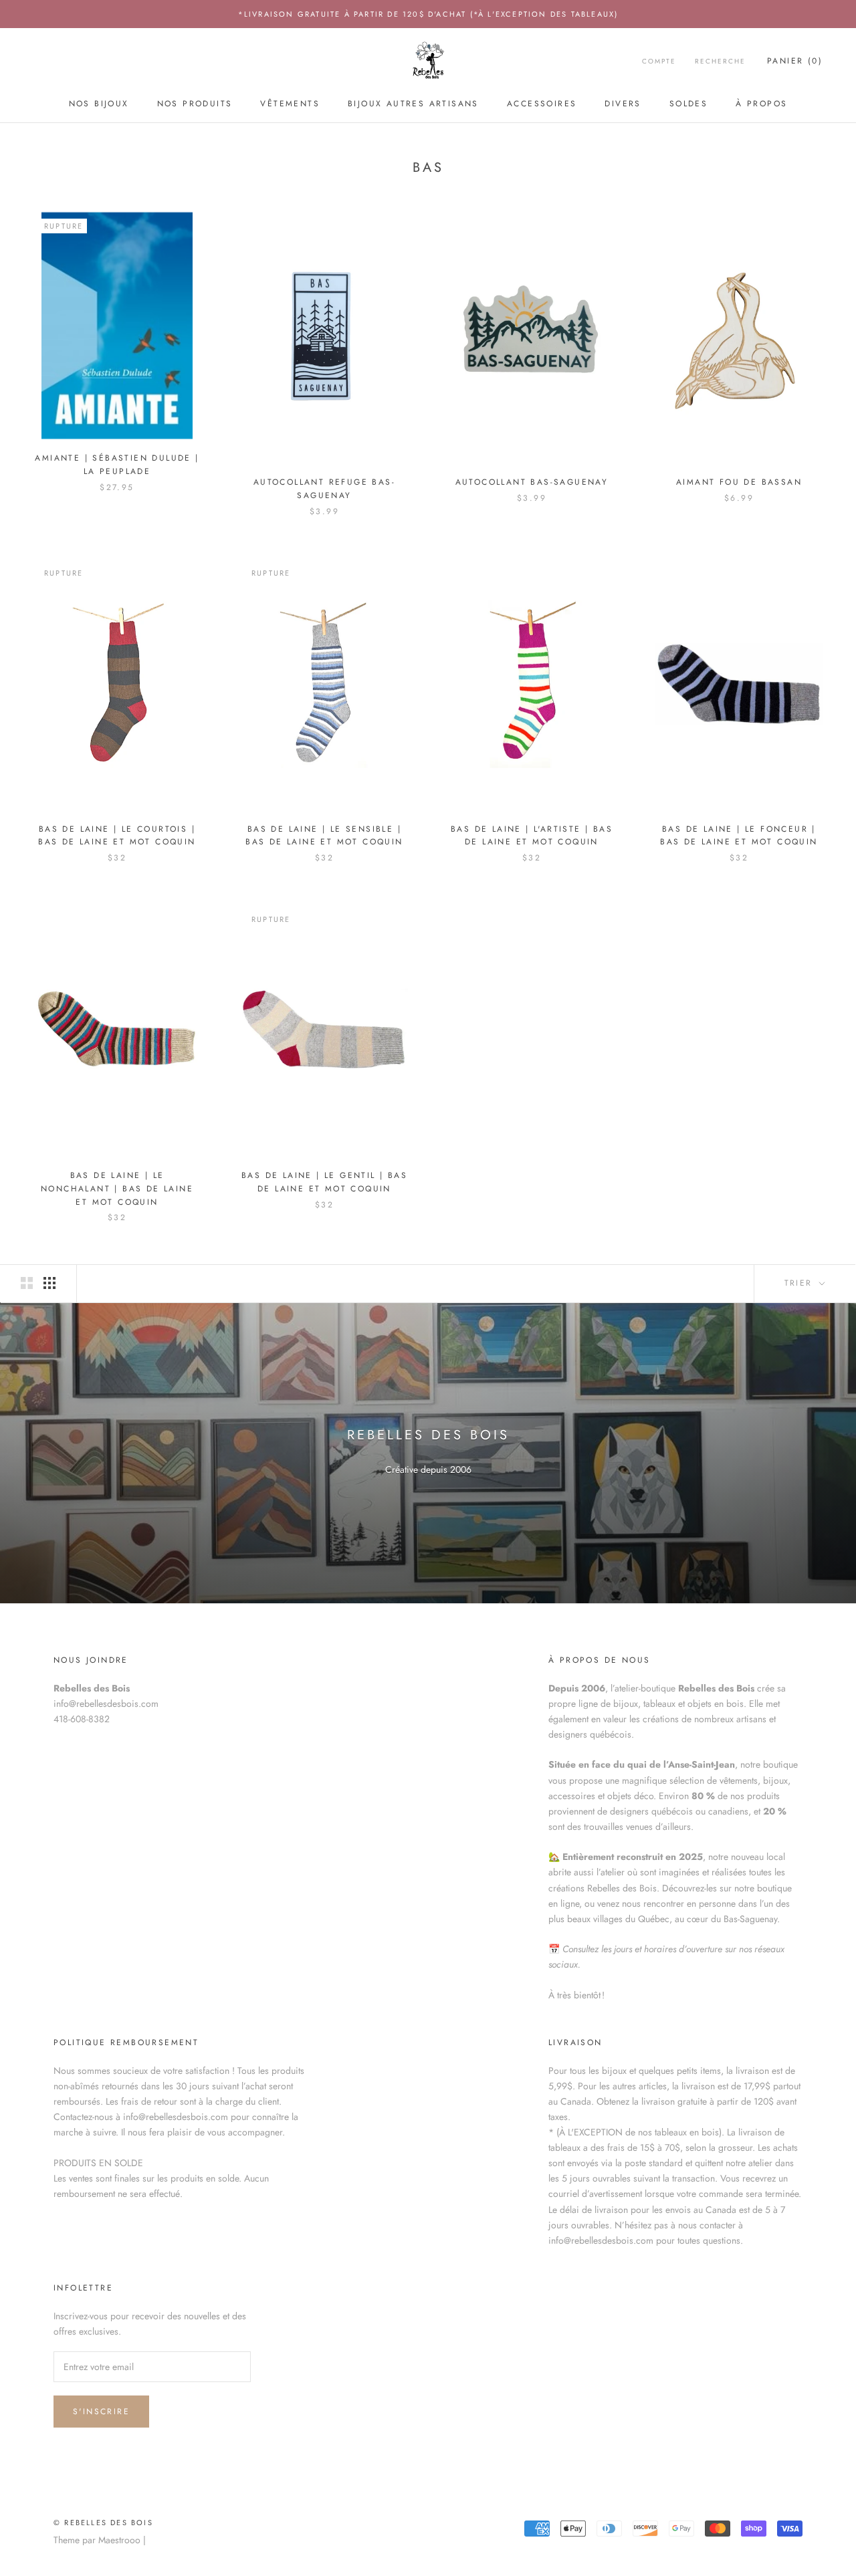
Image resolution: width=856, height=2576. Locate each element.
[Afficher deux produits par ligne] (27, 1283)
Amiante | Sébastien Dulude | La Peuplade (117, 465)
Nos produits (195, 104)
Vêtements (290, 104)
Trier (800, 1283)
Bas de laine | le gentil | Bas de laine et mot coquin (324, 1182)
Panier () (795, 61)
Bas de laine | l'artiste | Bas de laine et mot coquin (532, 836)
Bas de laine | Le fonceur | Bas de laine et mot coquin (739, 836)
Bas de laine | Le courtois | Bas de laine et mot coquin (117, 836)
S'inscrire (101, 2412)
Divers (623, 104)
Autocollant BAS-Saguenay (532, 482)
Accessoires (542, 104)
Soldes (688, 104)
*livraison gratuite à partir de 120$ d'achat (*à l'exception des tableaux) (428, 14)
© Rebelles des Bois (103, 2523)
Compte (659, 61)
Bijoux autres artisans (413, 104)
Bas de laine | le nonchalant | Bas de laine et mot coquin (117, 1189)
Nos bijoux (99, 104)
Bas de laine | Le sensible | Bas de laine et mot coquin (324, 836)
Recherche (720, 61)
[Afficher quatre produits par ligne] (49, 1283)
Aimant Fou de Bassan (739, 482)
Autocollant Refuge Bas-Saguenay (324, 489)
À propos (761, 104)
